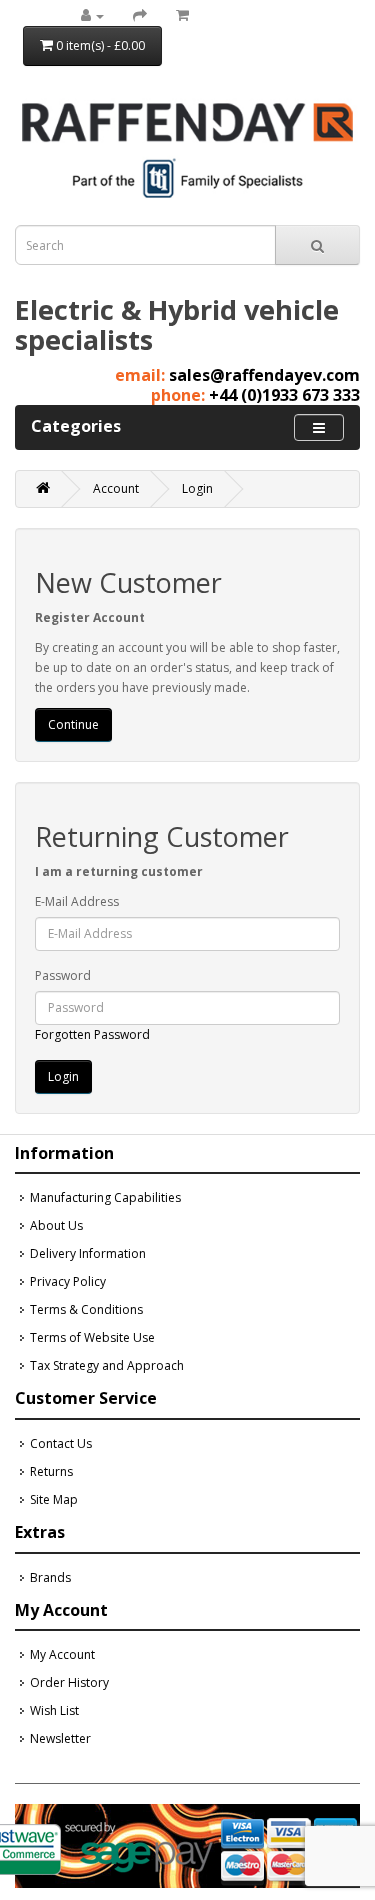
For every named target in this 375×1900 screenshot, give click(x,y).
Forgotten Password (92, 1034)
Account (116, 488)
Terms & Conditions (86, 1309)
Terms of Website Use (92, 1337)
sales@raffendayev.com (264, 375)
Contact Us (61, 1443)
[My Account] (92, 15)
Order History (69, 1682)
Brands (50, 1577)
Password (63, 975)
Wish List (54, 1710)
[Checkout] (140, 15)
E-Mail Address (77, 901)
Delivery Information (88, 1253)
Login (197, 488)
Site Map (54, 1499)
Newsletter (60, 1738)
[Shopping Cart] (182, 15)
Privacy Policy (68, 1281)
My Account (62, 1654)
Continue (73, 724)
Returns (51, 1471)
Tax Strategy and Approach (107, 1365)
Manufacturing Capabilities (105, 1197)
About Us (56, 1225)
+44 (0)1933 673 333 (284, 395)
